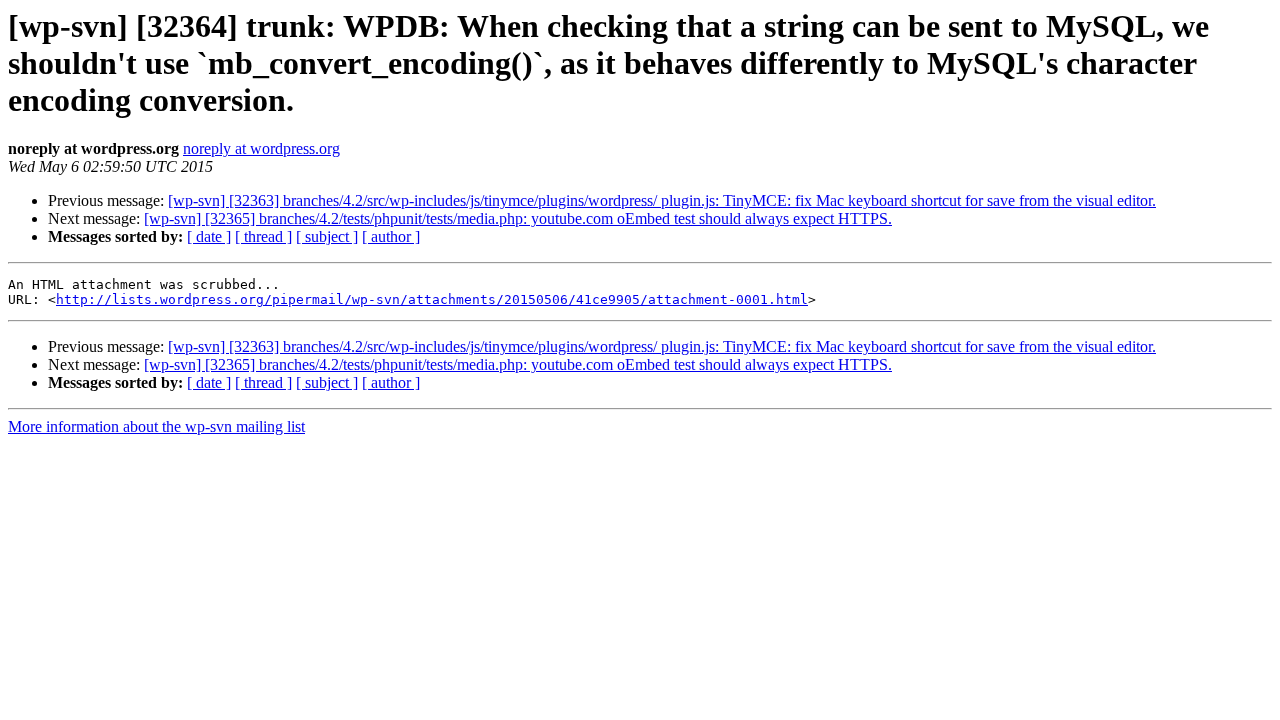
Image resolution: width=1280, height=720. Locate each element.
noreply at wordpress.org (261, 148)
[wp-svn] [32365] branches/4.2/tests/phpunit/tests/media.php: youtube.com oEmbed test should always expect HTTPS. (518, 218)
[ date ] (209, 236)
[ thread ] (263, 236)
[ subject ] (327, 236)
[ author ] (391, 236)
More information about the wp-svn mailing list (156, 426)
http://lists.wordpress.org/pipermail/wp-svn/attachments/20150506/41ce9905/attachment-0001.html (432, 299)
